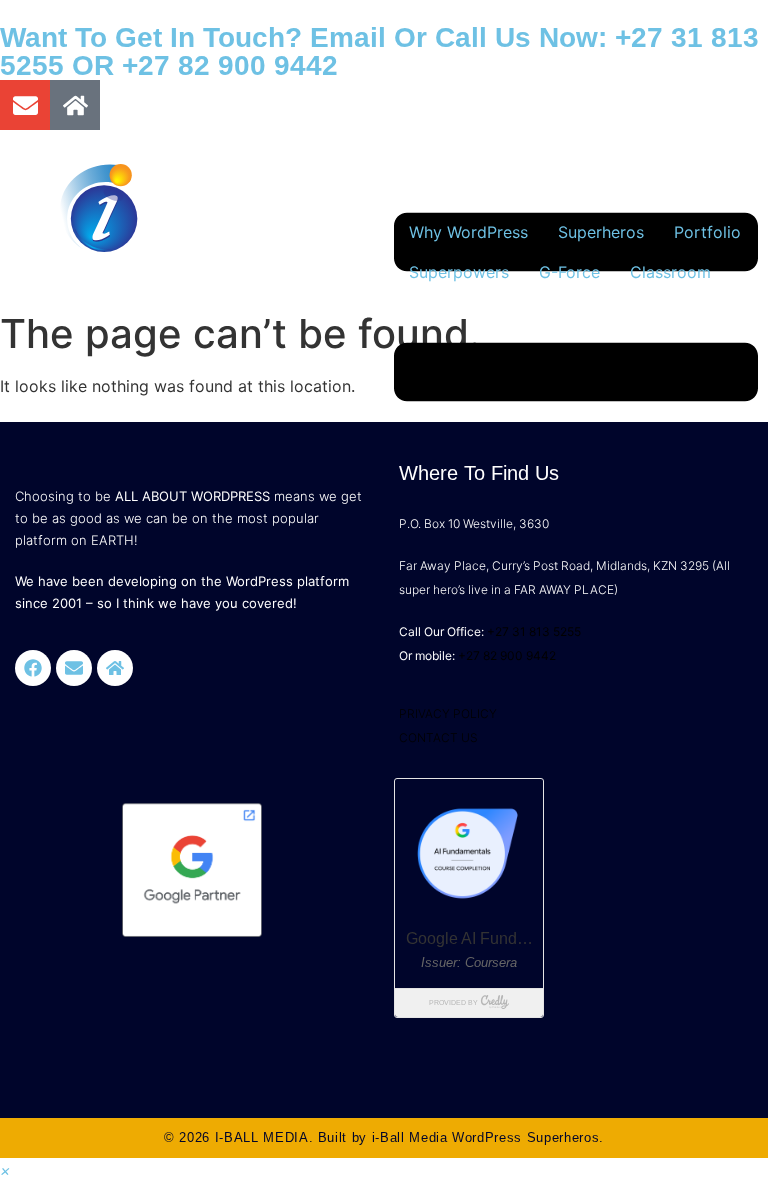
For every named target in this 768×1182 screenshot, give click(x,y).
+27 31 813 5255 (534, 631)
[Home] (75, 105)
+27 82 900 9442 (230, 65)
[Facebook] (33, 668)
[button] (5, 1170)
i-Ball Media (410, 1137)
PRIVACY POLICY (448, 713)
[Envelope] (25, 105)
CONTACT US (438, 737)
